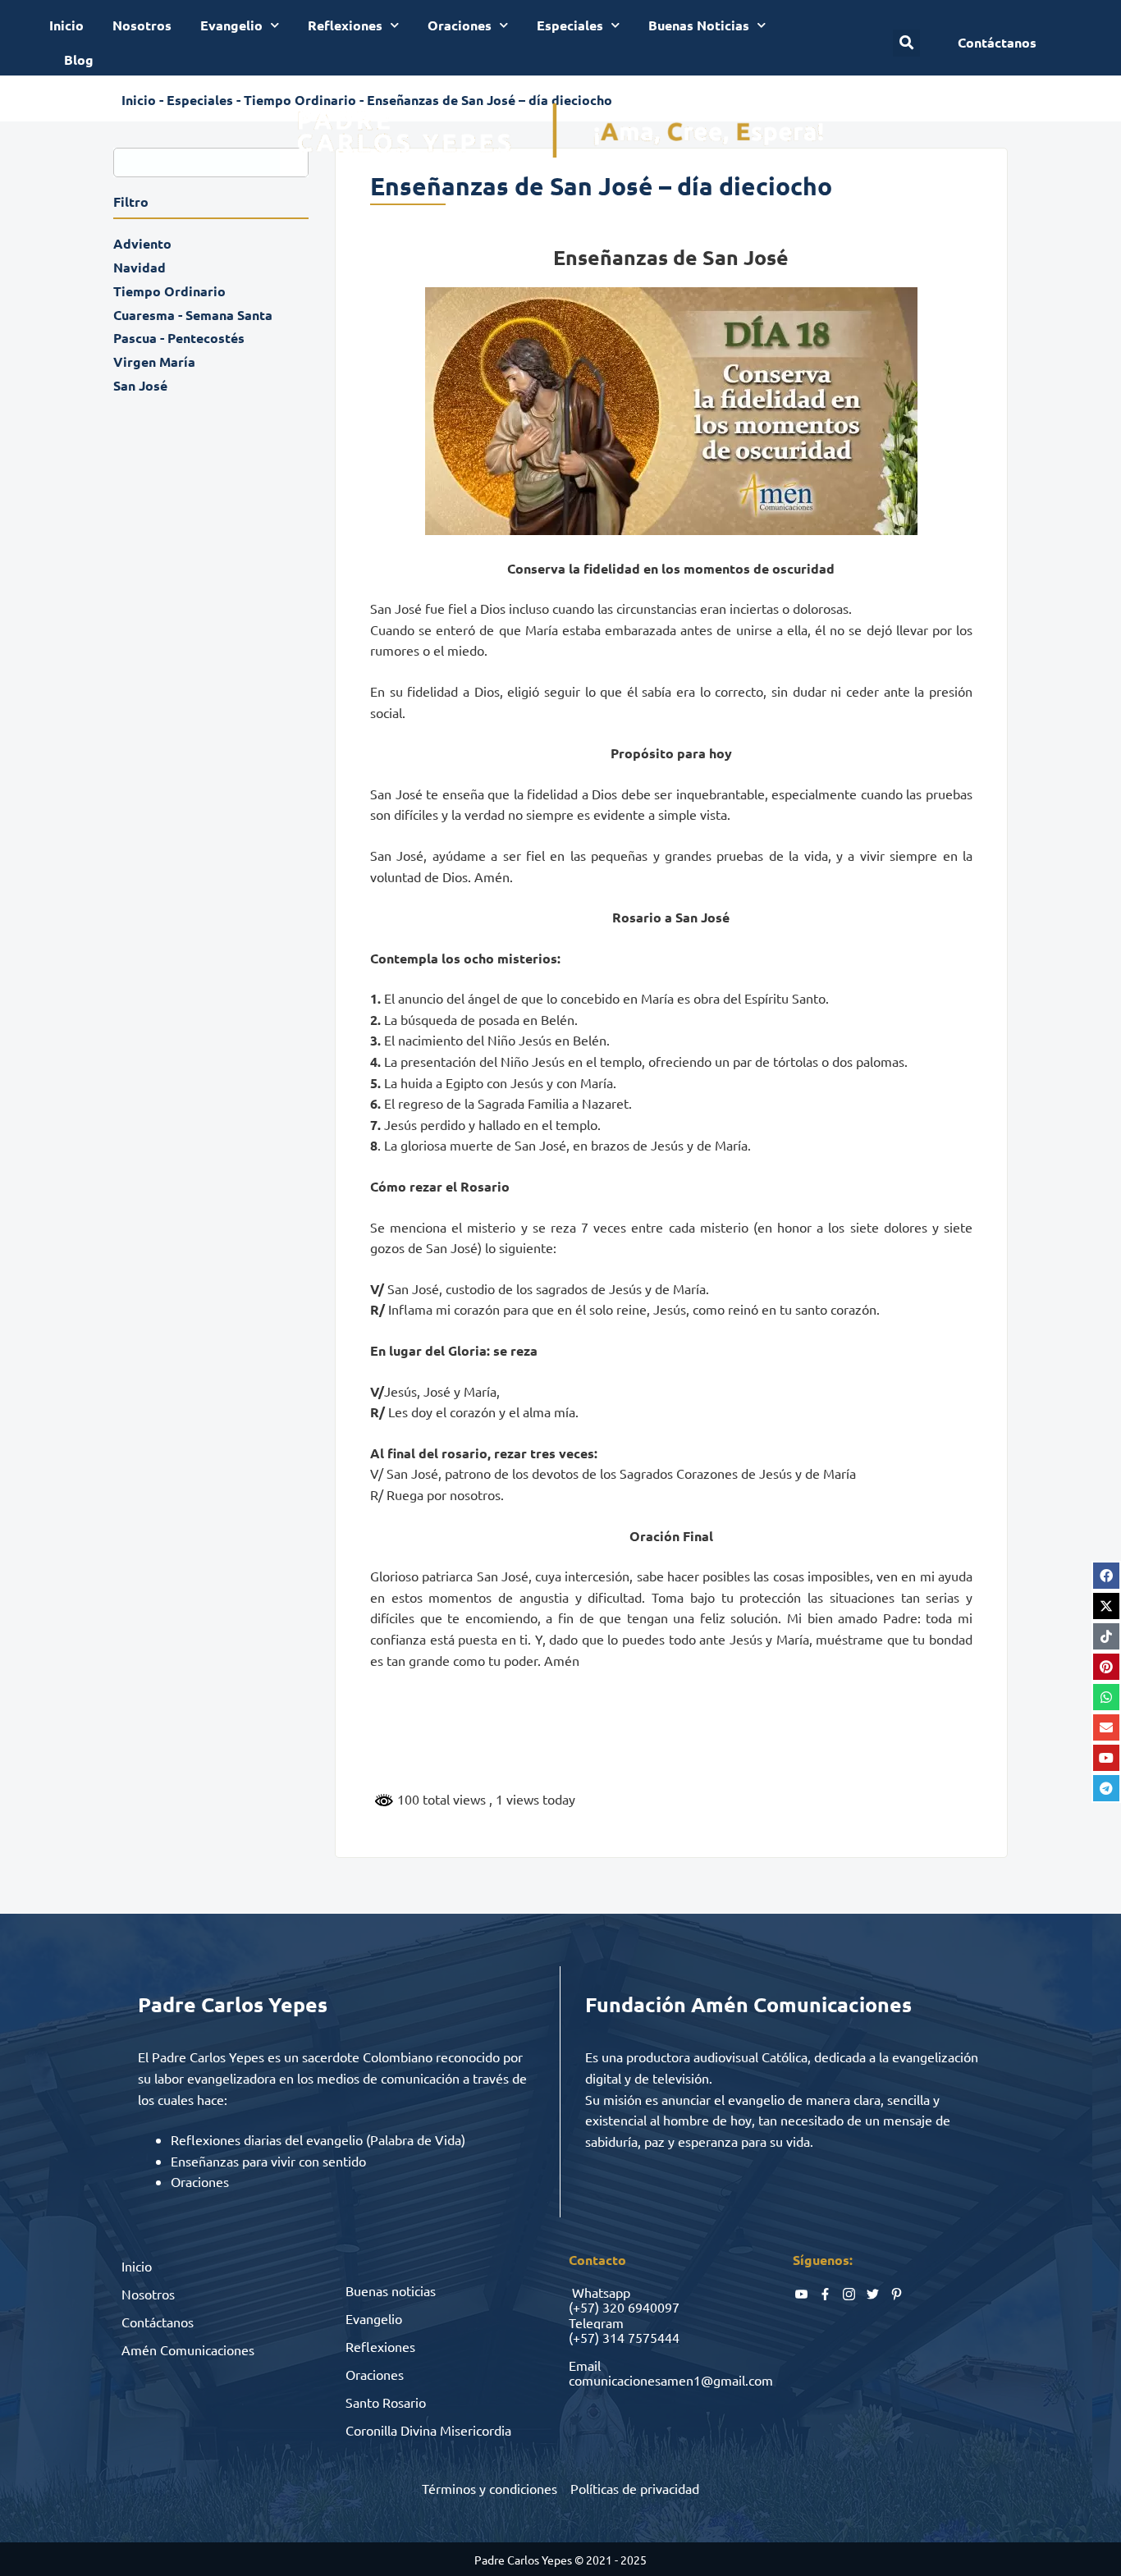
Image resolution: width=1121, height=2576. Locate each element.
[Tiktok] (1106, 1636)
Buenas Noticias (699, 25)
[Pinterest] (1106, 1667)
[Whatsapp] (1106, 1697)
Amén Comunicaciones (188, 2350)
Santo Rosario (386, 2402)
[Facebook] (1106, 1576)
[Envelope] (1106, 1727)
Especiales (570, 25)
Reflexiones (345, 25)
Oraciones (460, 25)
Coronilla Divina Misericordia (428, 2430)
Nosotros (142, 25)
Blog (79, 59)
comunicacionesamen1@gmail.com (671, 2380)
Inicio (66, 25)
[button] (906, 43)
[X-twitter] (1106, 1606)
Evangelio (231, 25)
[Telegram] (1106, 1788)
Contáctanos (158, 2322)
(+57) (584, 2307)
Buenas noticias (391, 2290)
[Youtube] (1106, 1758)
